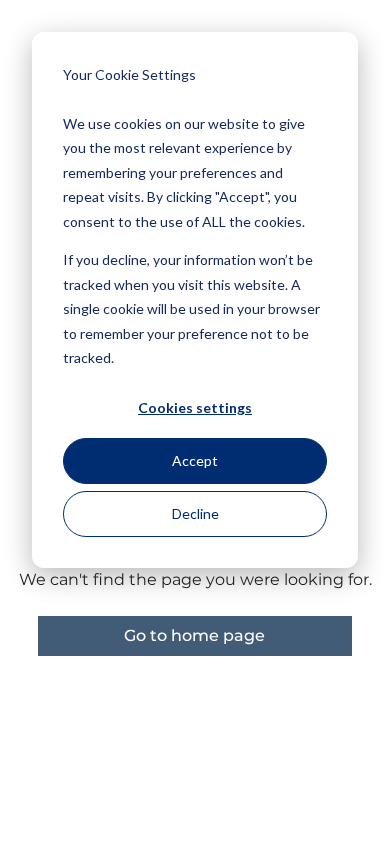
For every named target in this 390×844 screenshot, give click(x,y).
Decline (195, 513)
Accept (195, 460)
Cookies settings (195, 407)
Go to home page (194, 635)
